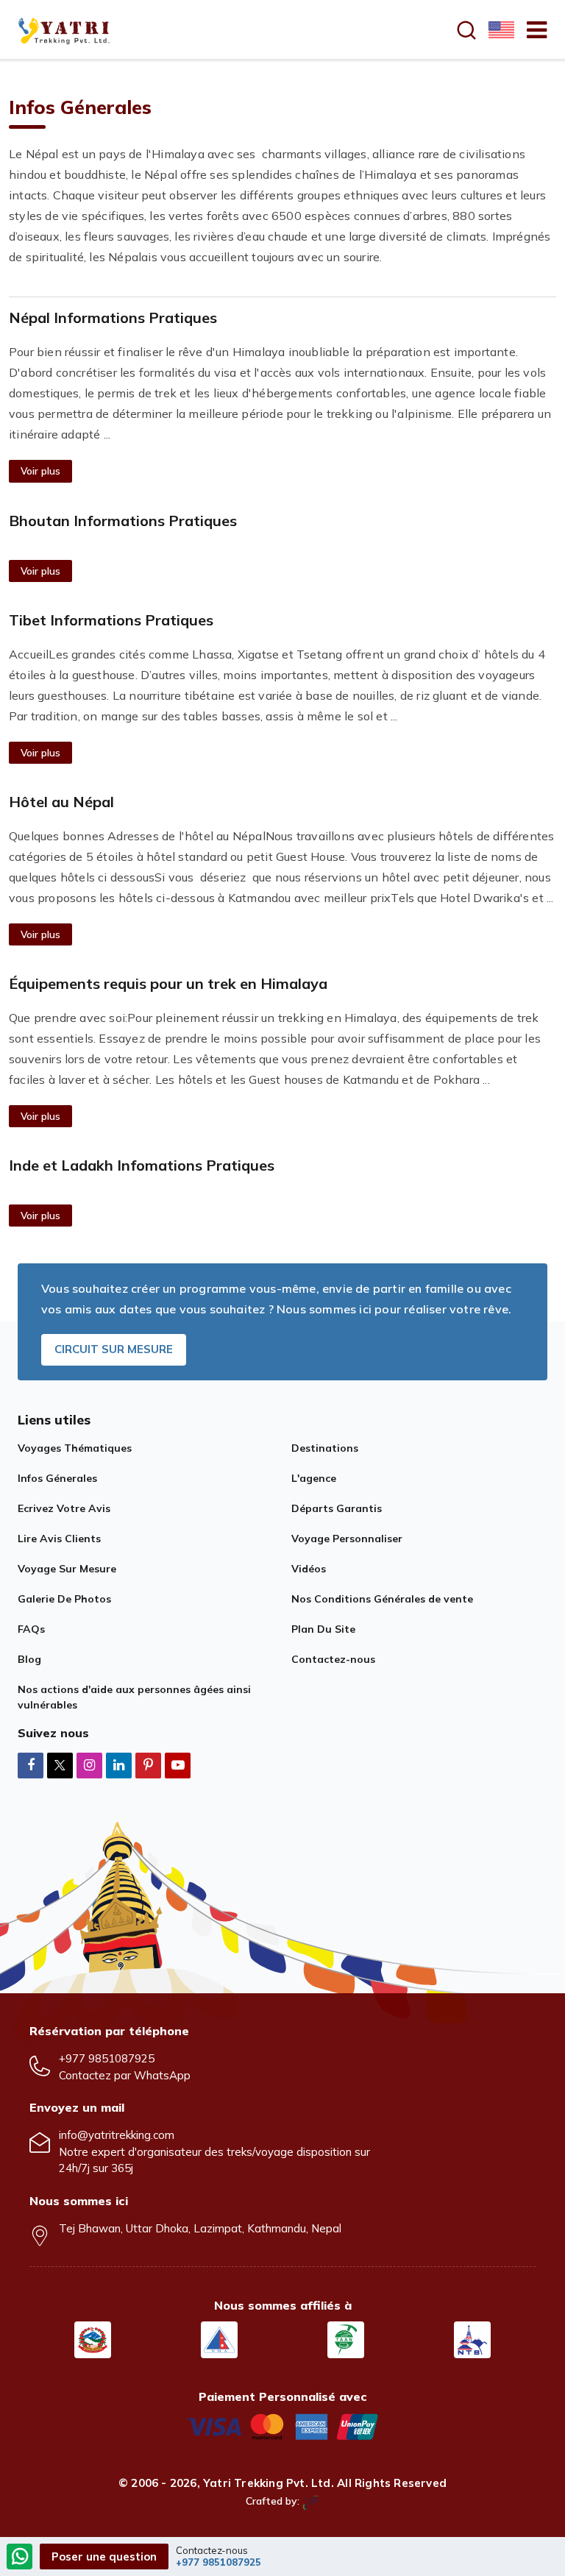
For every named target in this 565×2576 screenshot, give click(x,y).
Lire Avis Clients (59, 1539)
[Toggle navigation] (531, 29)
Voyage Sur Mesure (67, 1569)
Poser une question (104, 2557)
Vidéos (309, 1569)
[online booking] (282, 2426)
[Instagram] (89, 1765)
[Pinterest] (148, 1765)
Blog (29, 1659)
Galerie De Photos (64, 1599)
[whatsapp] (20, 2558)
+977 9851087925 (107, 2058)
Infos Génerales (57, 1478)
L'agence (314, 1478)
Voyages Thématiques (75, 1448)
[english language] (500, 29)
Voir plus (40, 471)
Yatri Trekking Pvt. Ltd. (269, 2483)
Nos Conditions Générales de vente (382, 1599)
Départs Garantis (337, 1508)
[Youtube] (178, 1765)
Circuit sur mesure (114, 1349)
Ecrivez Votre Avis (64, 1508)
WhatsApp (162, 2075)
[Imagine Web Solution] (311, 2501)
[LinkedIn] (119, 1765)
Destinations (325, 1448)
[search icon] (466, 30)
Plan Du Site (323, 1629)
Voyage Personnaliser (347, 1539)
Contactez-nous (333, 1659)
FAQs (31, 1629)
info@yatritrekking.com (117, 2135)
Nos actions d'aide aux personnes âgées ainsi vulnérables (134, 1697)
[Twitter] (60, 1766)
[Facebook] (31, 1765)
